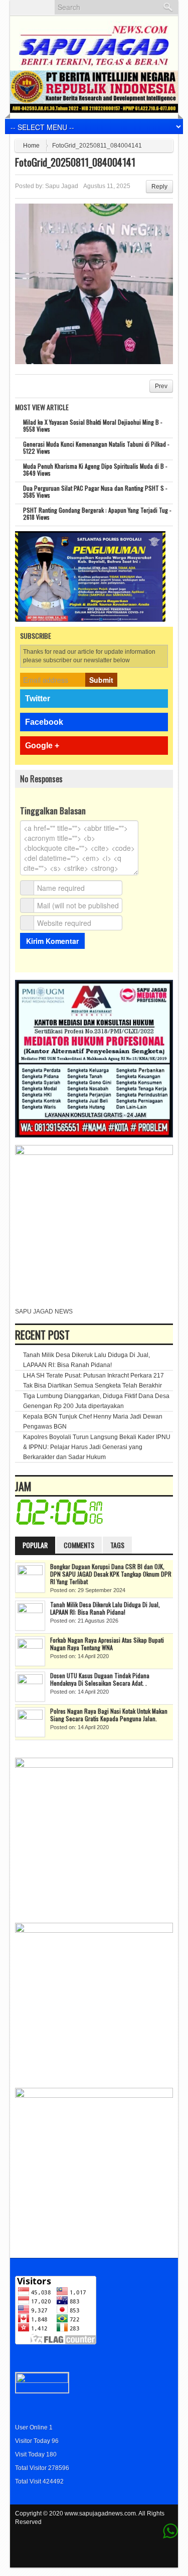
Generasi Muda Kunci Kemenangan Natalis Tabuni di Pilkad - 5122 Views (96, 447)
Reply (159, 187)
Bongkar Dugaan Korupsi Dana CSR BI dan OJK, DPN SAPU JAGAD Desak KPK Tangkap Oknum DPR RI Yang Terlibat (111, 1574)
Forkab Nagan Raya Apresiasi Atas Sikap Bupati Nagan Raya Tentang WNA (107, 1644)
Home (31, 146)
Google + (42, 746)
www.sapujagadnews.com (100, 2513)
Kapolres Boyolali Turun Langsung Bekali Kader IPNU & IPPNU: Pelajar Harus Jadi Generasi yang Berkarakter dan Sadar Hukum (97, 1447)
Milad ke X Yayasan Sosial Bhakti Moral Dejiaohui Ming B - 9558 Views (93, 425)
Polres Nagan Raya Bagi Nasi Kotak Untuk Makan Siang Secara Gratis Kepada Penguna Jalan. (109, 1715)
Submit (101, 680)
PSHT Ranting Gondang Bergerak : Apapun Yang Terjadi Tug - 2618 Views (97, 513)
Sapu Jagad (62, 186)
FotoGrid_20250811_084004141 (75, 162)
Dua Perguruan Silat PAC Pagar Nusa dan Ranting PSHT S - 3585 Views (95, 491)
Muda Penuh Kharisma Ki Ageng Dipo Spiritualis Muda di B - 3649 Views (95, 469)
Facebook (44, 722)
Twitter (38, 699)
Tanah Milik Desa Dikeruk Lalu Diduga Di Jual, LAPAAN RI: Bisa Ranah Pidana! (105, 1608)
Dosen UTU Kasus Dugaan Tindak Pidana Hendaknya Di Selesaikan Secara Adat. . (100, 1679)
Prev (161, 386)
